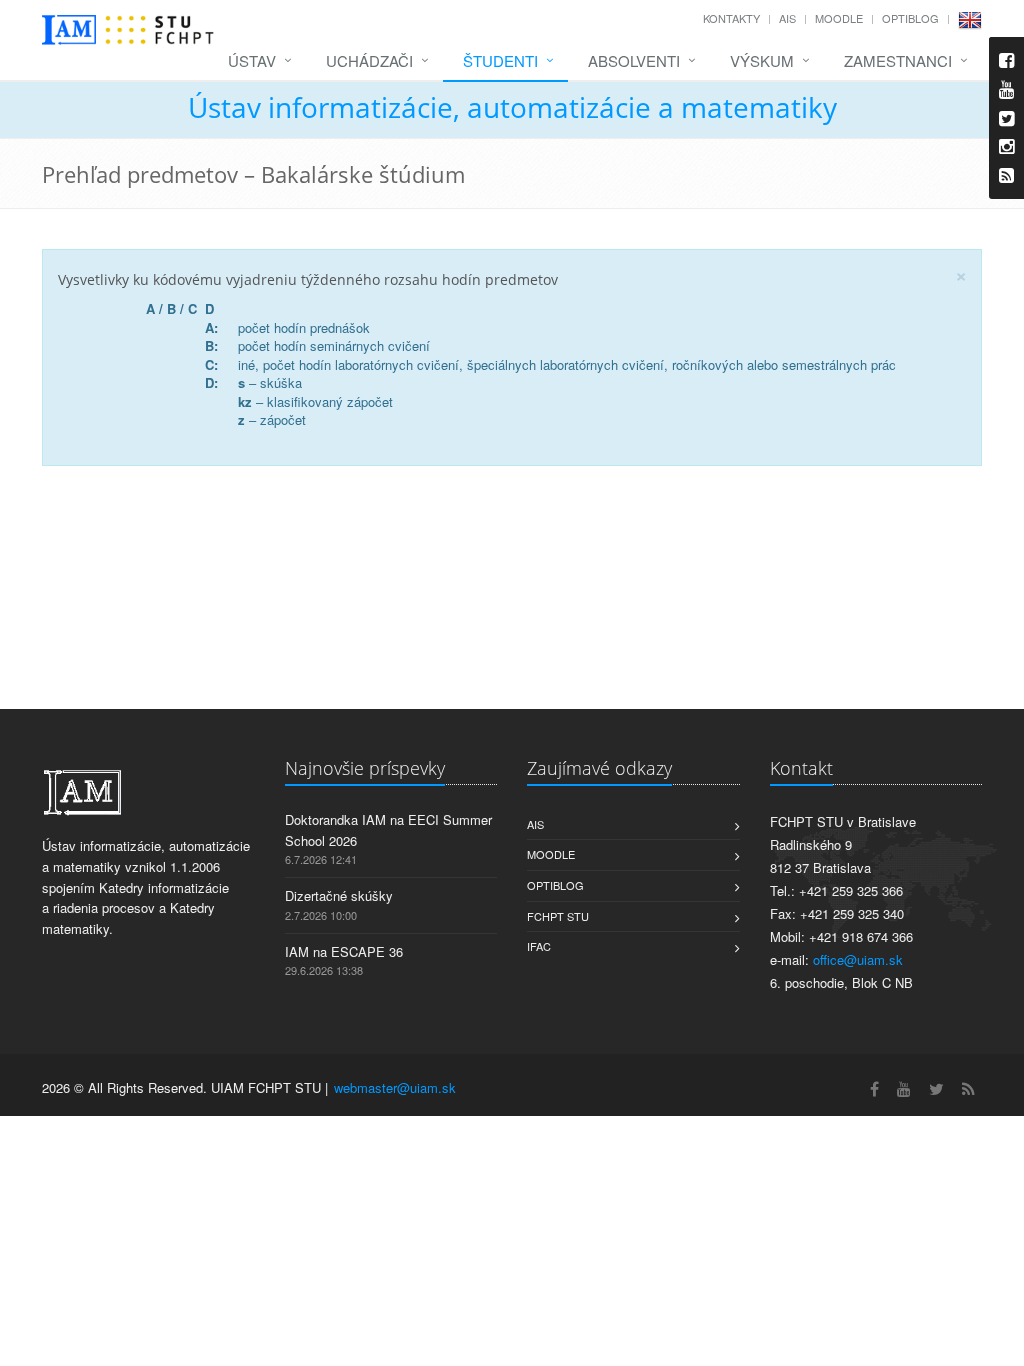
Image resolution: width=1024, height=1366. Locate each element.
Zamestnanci (898, 60)
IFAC (539, 946)
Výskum (762, 60)
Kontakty (731, 18)
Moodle (839, 18)
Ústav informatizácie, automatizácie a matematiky (512, 107)
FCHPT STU (558, 916)
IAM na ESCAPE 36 (344, 951)
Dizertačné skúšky (339, 895)
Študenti (500, 60)
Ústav (252, 60)
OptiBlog (910, 18)
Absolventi (634, 60)
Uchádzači (369, 60)
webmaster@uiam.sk (395, 1087)
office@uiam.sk (858, 959)
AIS (787, 18)
